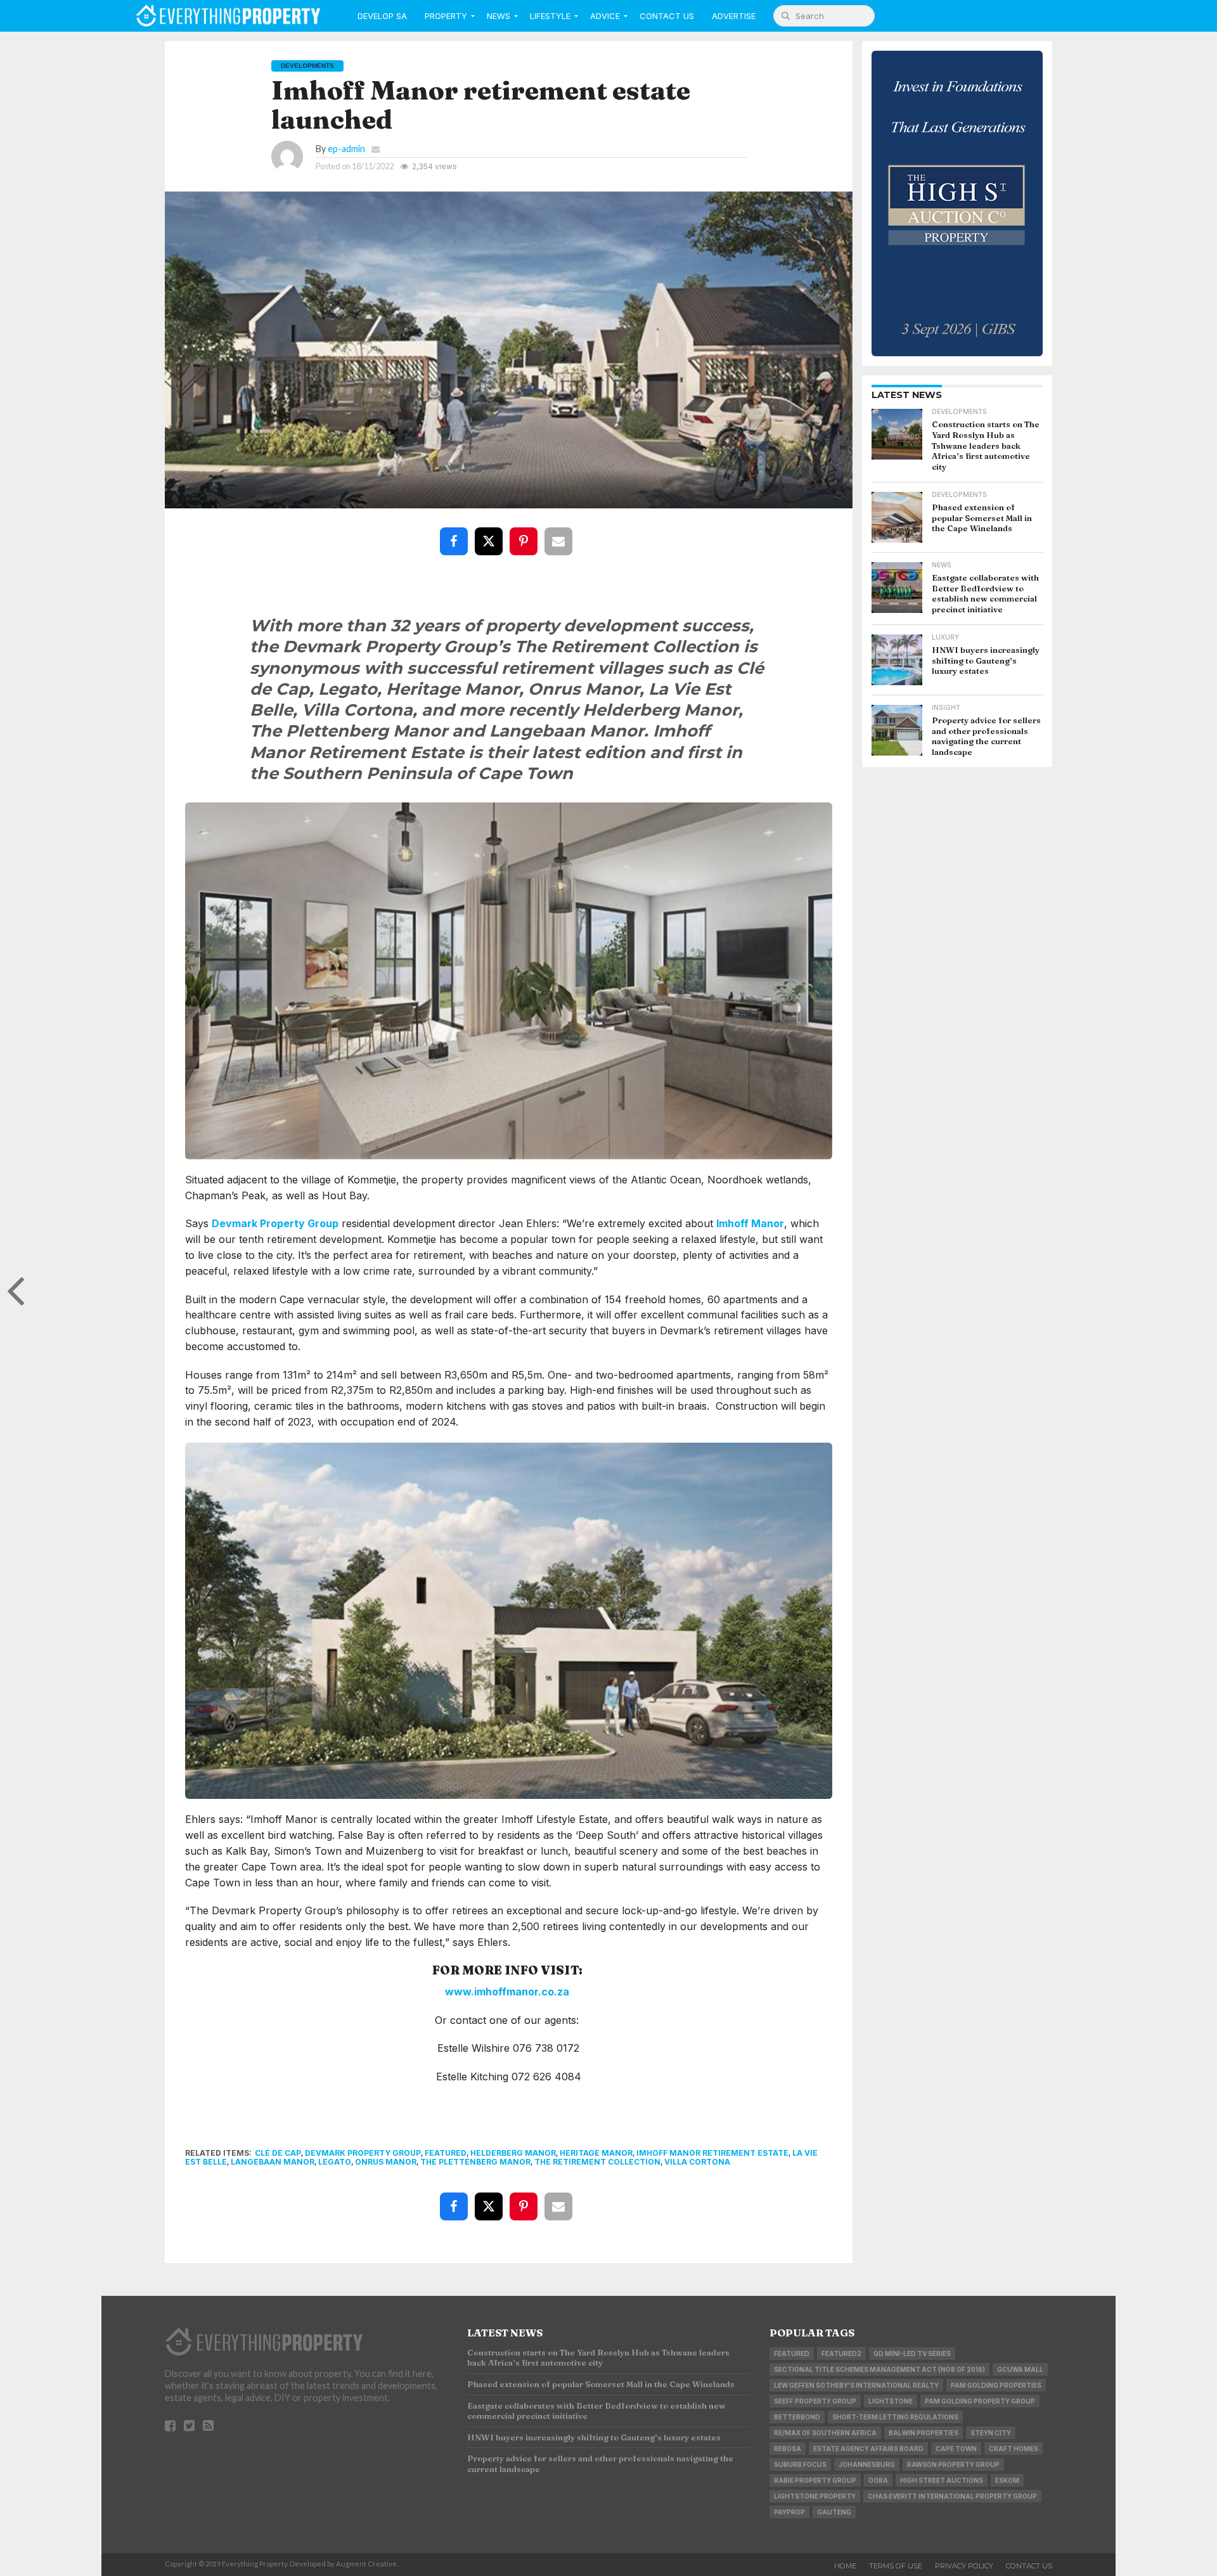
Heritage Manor (596, 2153)
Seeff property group (815, 2401)
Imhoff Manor (750, 1223)
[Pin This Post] (526, 532)
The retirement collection (597, 2162)
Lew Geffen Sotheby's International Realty (856, 2385)
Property (446, 16)
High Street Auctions (942, 2480)
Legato (335, 2162)
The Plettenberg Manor (475, 2162)
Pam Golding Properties (996, 2385)
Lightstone (891, 2401)
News (499, 16)
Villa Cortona (697, 2162)
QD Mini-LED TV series (912, 2354)
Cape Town (956, 2449)
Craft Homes (1014, 2449)
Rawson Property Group (953, 2464)
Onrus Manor (386, 2162)
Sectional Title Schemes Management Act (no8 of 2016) (879, 2369)
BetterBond (797, 2417)
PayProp (789, 2512)
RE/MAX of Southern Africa (825, 2433)
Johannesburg (867, 2464)
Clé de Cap (278, 2153)
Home (845, 2566)
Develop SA (382, 16)
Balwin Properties (924, 2433)
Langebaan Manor (273, 2162)
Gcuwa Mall (1020, 2369)
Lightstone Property (815, 2496)
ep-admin (346, 149)
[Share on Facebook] (456, 532)
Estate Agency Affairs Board (868, 2449)
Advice (605, 16)
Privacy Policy (964, 2566)
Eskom (1007, 2480)
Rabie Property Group (815, 2480)
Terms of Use (896, 2566)
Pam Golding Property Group (980, 2401)
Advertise (734, 16)
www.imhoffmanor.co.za (507, 1992)
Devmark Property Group (275, 1223)
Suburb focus (800, 2464)
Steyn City (991, 2433)
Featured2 (841, 2354)
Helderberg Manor (513, 2153)
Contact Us (667, 16)
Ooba (878, 2480)
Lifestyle (550, 16)
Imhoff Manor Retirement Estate (712, 2153)
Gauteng (834, 2512)
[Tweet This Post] (491, 532)
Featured (446, 2153)
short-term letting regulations (895, 2417)
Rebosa (788, 2449)
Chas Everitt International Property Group (952, 2496)
